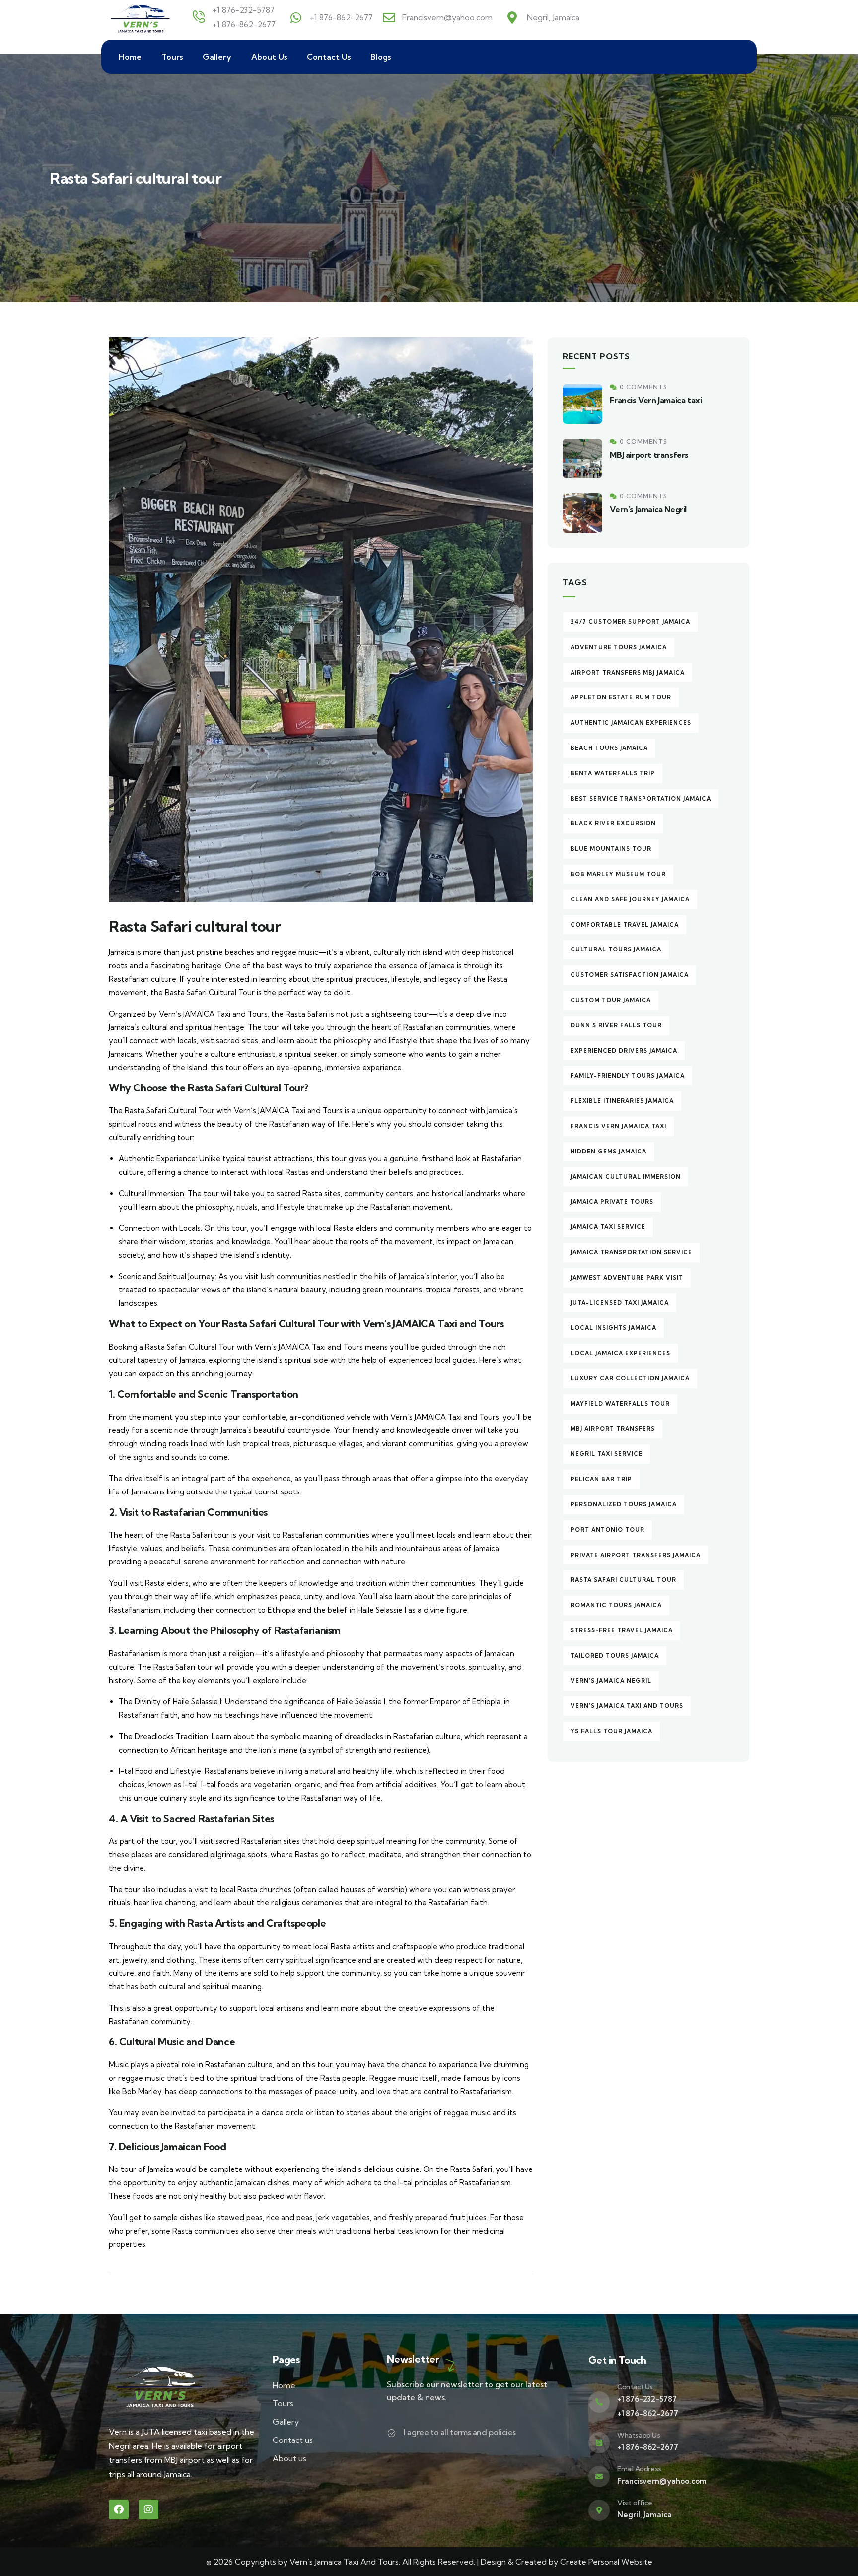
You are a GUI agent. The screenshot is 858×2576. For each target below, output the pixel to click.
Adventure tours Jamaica (619, 647)
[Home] (141, 17)
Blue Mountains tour (611, 849)
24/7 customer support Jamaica (630, 622)
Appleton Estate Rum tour (621, 697)
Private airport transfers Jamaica (636, 1555)
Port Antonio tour (608, 1530)
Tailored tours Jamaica (615, 1656)
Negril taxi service (607, 1454)
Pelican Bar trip (601, 1479)
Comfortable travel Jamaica (625, 925)
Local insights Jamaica (613, 1328)
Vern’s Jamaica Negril (648, 509)
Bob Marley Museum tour (618, 874)
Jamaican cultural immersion (626, 1177)
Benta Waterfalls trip (613, 773)
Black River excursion (613, 823)
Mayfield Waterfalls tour (620, 1404)
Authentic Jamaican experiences (631, 723)
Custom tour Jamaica (611, 1000)
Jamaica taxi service (608, 1227)
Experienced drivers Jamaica (624, 1051)
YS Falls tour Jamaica (611, 1731)
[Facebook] (119, 2509)
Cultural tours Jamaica (616, 949)
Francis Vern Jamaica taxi (656, 400)
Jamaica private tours (612, 1202)
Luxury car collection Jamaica (630, 1378)
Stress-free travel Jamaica (622, 1630)
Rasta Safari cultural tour (623, 1580)
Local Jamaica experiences (620, 1353)
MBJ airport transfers (649, 455)
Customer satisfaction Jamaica (630, 975)
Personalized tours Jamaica (624, 1504)
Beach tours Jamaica (609, 748)
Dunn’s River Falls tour (616, 1025)
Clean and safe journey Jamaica (630, 899)
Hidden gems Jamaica (608, 1152)
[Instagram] (148, 2509)
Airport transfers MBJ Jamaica (628, 673)
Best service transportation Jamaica (641, 799)
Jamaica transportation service (631, 1252)
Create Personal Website (606, 2562)
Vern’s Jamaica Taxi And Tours (627, 1706)
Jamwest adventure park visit (627, 1278)
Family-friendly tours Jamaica (628, 1076)
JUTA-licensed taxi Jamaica (620, 1303)
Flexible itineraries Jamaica (622, 1101)
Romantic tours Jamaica (616, 1605)
